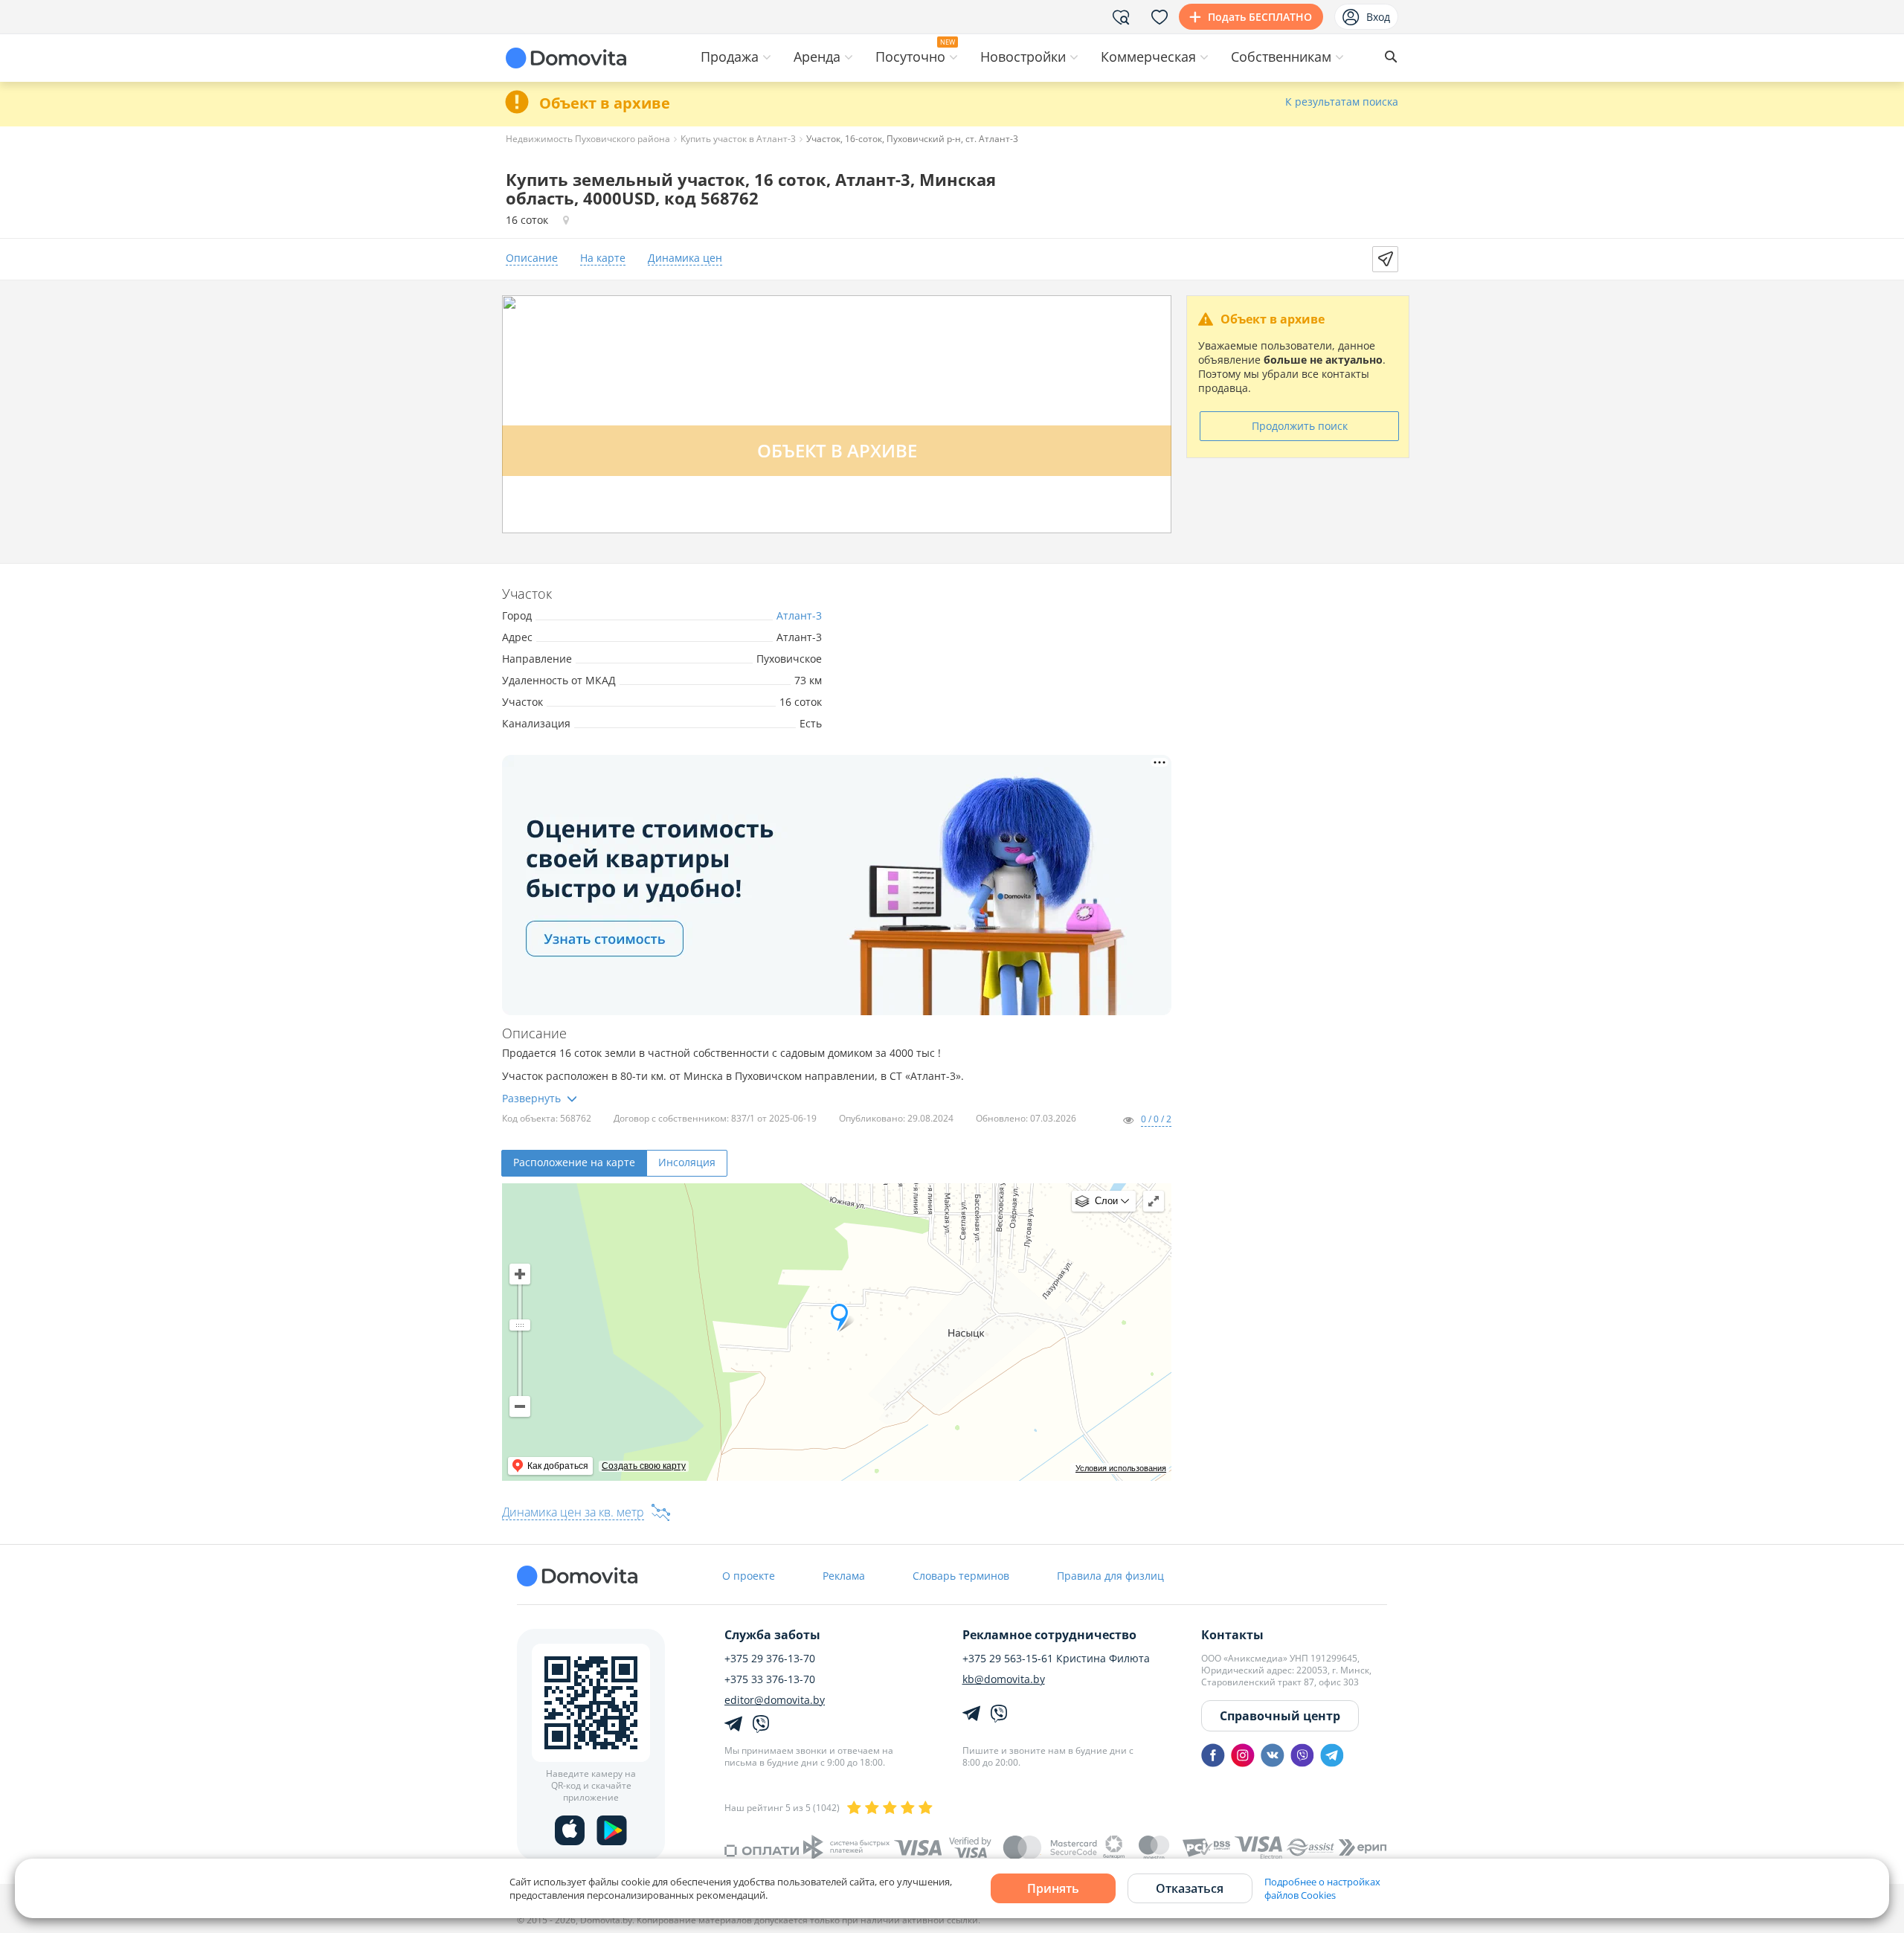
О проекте (749, 1576)
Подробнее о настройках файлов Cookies (1322, 1888)
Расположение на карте (574, 1162)
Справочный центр (1280, 1716)
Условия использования (1121, 1468)
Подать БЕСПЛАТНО (1260, 17)
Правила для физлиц (1110, 1576)
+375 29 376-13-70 (770, 1659)
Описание (532, 258)
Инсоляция (687, 1162)
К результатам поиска (1342, 102)
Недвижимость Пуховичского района (588, 139)
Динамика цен (685, 258)
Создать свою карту (644, 1466)
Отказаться (1190, 1888)
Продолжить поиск (1300, 426)
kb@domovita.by (1004, 1679)
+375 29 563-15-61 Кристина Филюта (1056, 1659)
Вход (1378, 17)
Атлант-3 (799, 615)
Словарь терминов (961, 1576)
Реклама (844, 1576)
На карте (603, 258)
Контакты (1232, 1635)
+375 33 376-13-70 (770, 1679)
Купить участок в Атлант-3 (738, 139)
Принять (1053, 1888)
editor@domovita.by (775, 1700)
